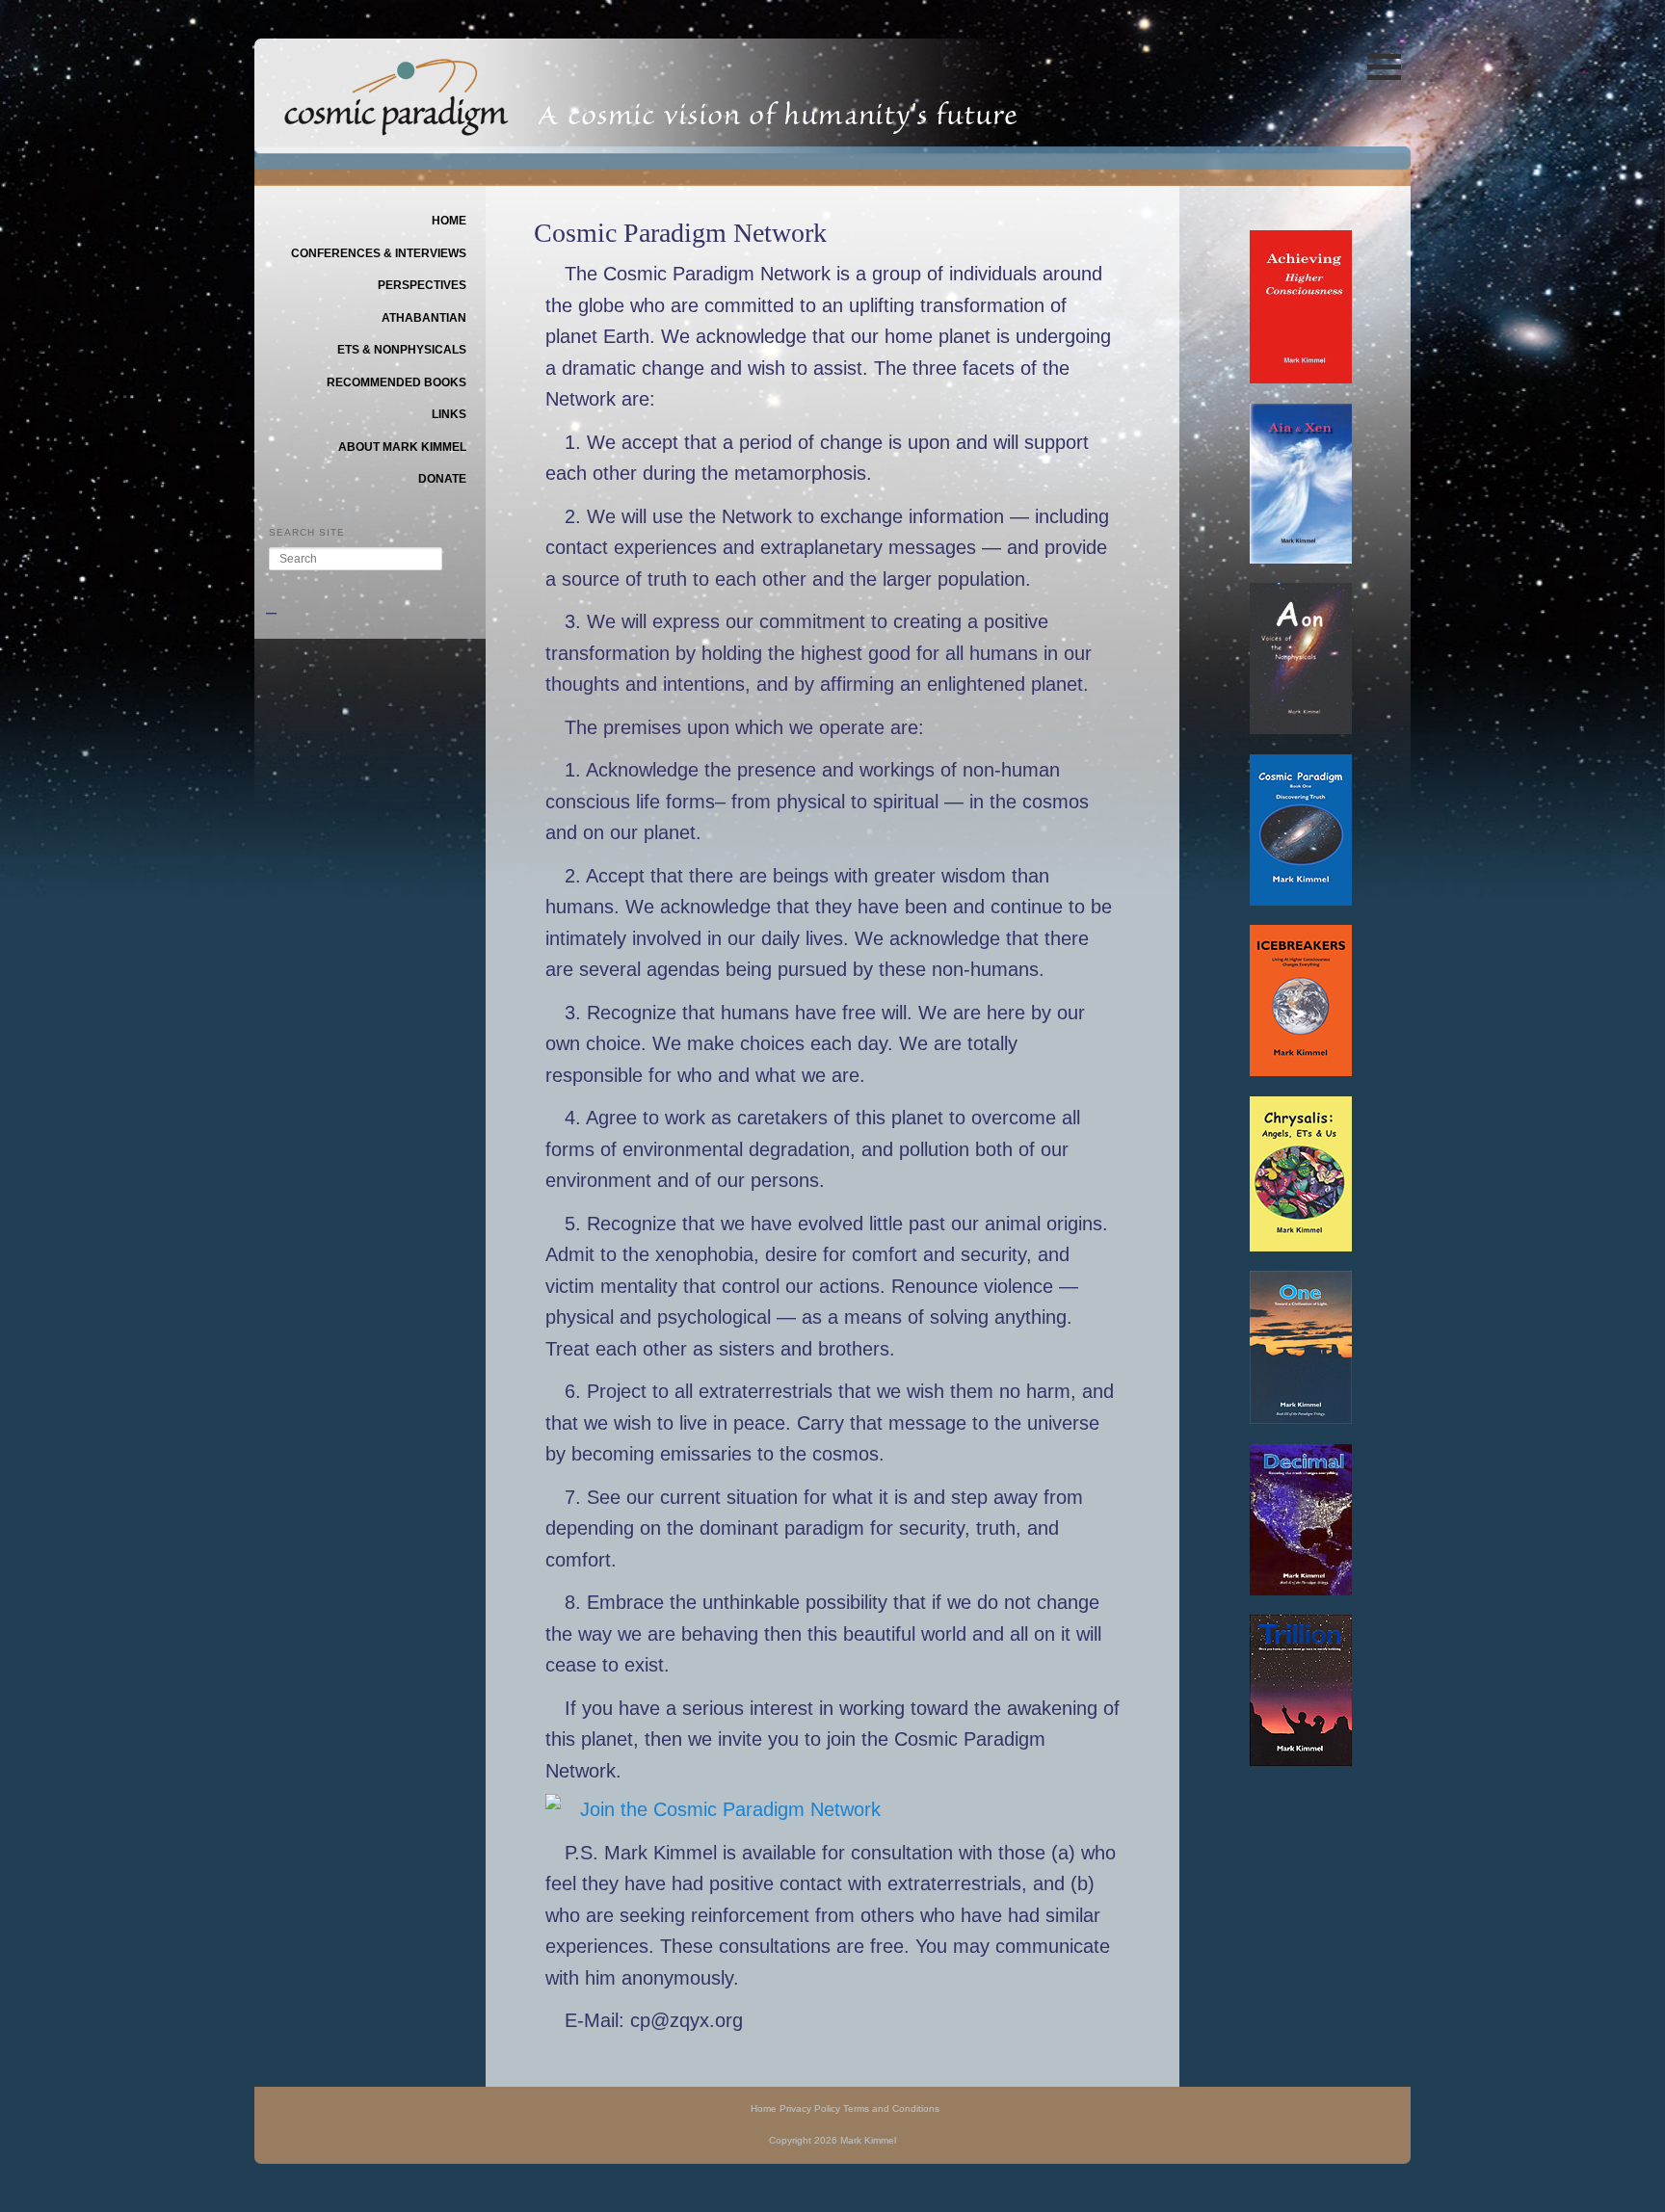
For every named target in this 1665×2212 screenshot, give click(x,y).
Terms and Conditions (891, 2108)
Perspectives (422, 285)
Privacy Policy (810, 2108)
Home (449, 221)
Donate (442, 479)
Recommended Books (396, 382)
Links (449, 414)
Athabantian (424, 318)
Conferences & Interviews (379, 253)
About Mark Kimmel (402, 447)
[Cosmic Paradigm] (396, 122)
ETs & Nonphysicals (402, 350)
